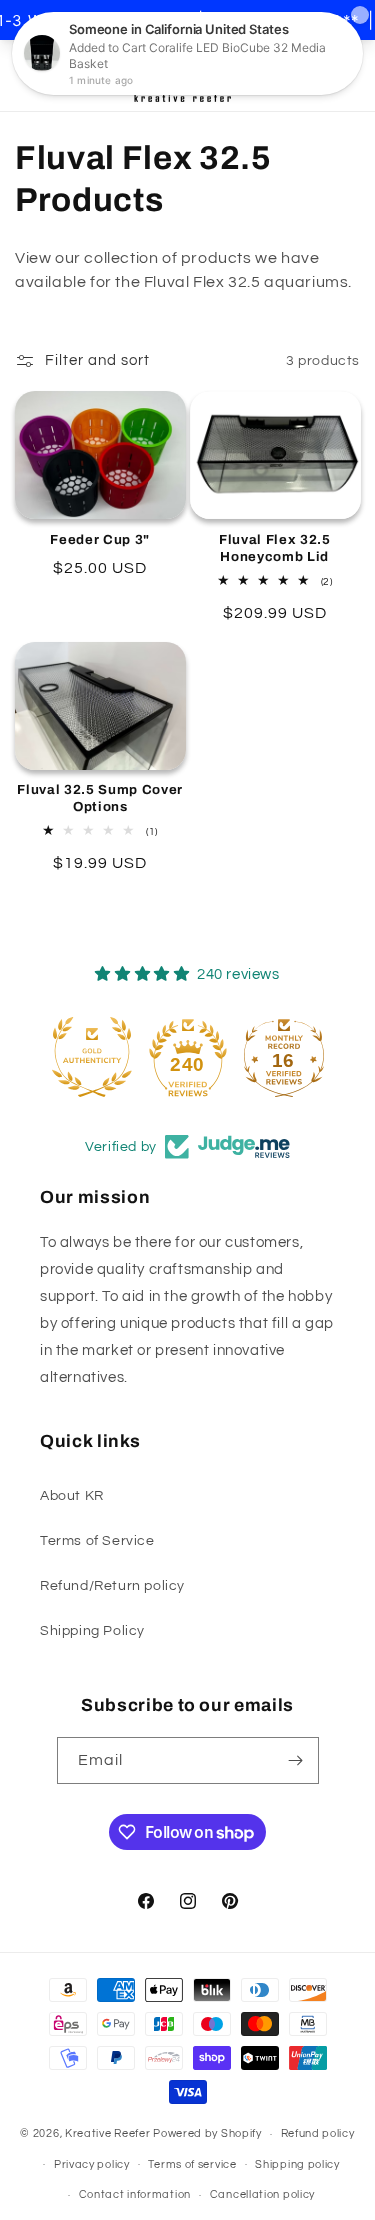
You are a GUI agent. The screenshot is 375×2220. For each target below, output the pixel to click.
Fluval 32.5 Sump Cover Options (100, 798)
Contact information (135, 2194)
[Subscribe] (296, 1760)
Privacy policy (92, 2164)
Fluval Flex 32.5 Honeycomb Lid (275, 548)
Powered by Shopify (207, 2133)
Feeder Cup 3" (100, 539)
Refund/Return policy (112, 1586)
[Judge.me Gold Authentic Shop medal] (92, 1057)
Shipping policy (297, 2164)
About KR (72, 1496)
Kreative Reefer (108, 2133)
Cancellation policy (262, 2194)
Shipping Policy (92, 1631)
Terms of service (192, 2164)
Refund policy (318, 2133)
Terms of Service (97, 1541)
